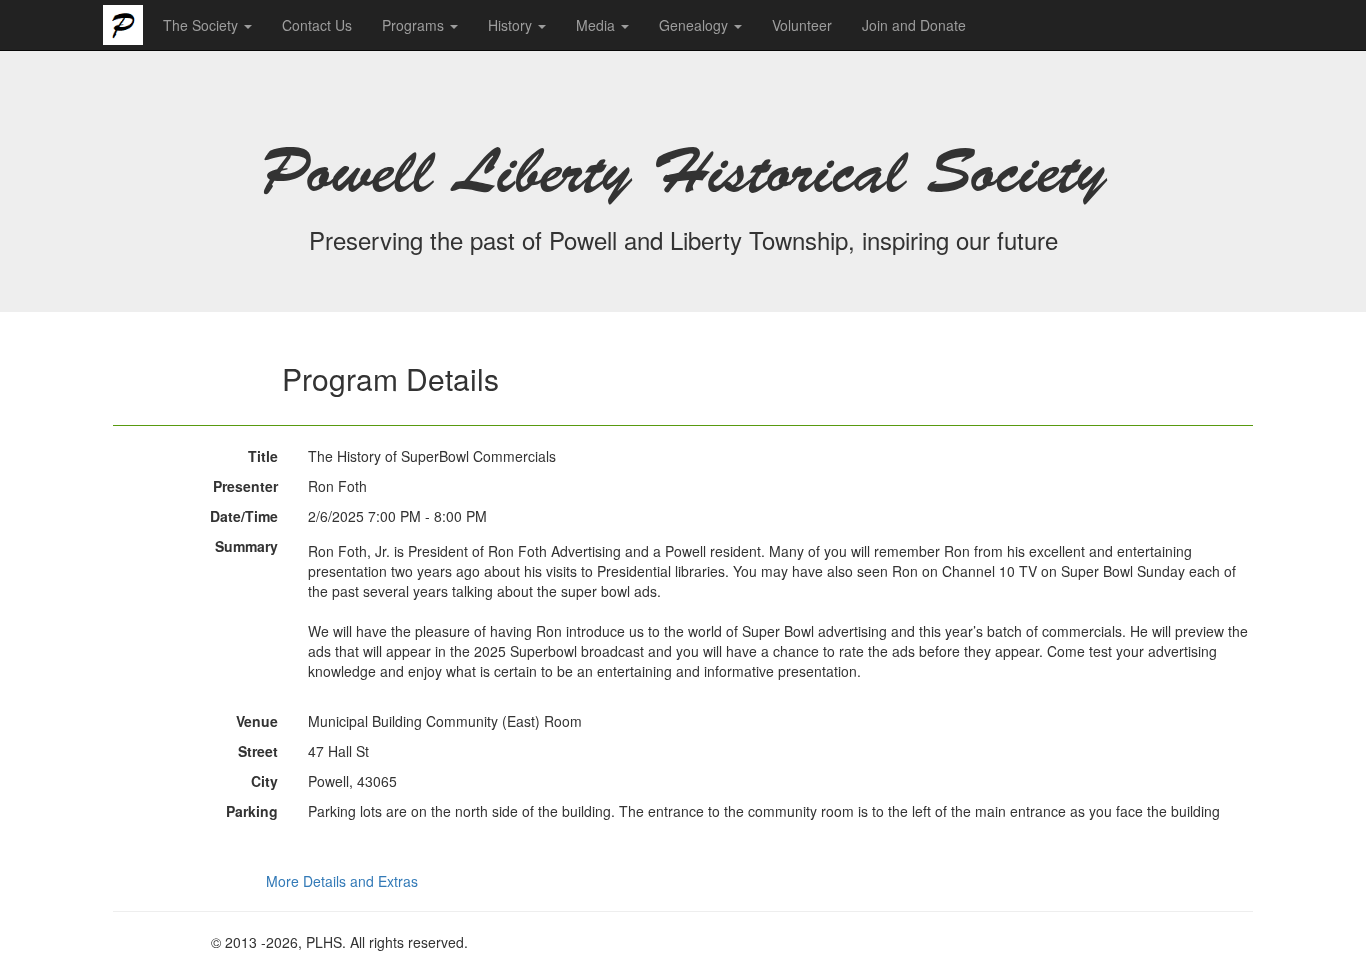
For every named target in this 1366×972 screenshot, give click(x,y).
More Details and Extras (342, 881)
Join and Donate (914, 25)
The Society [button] (202, 25)
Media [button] (597, 25)
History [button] (512, 25)
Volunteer (802, 25)
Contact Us (317, 25)
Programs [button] (415, 25)
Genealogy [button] (695, 25)
